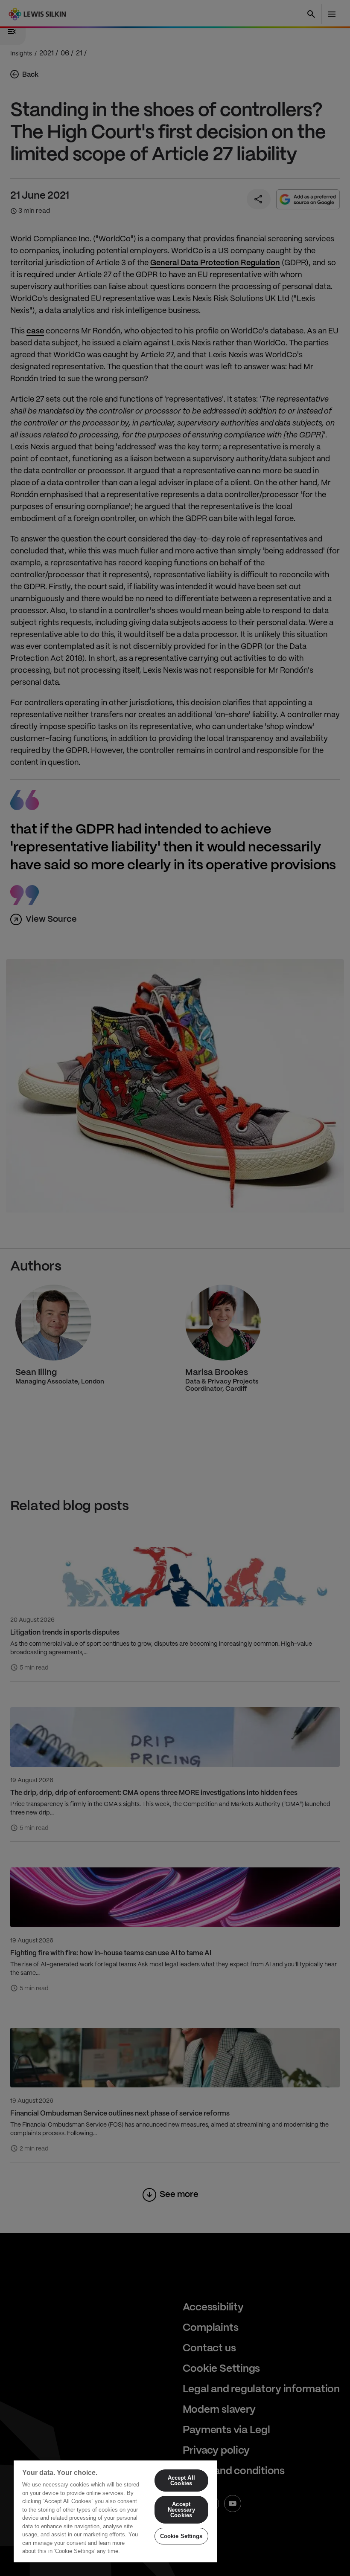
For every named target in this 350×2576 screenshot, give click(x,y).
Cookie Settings (181, 2536)
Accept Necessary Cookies (181, 2510)
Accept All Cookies (181, 2480)
